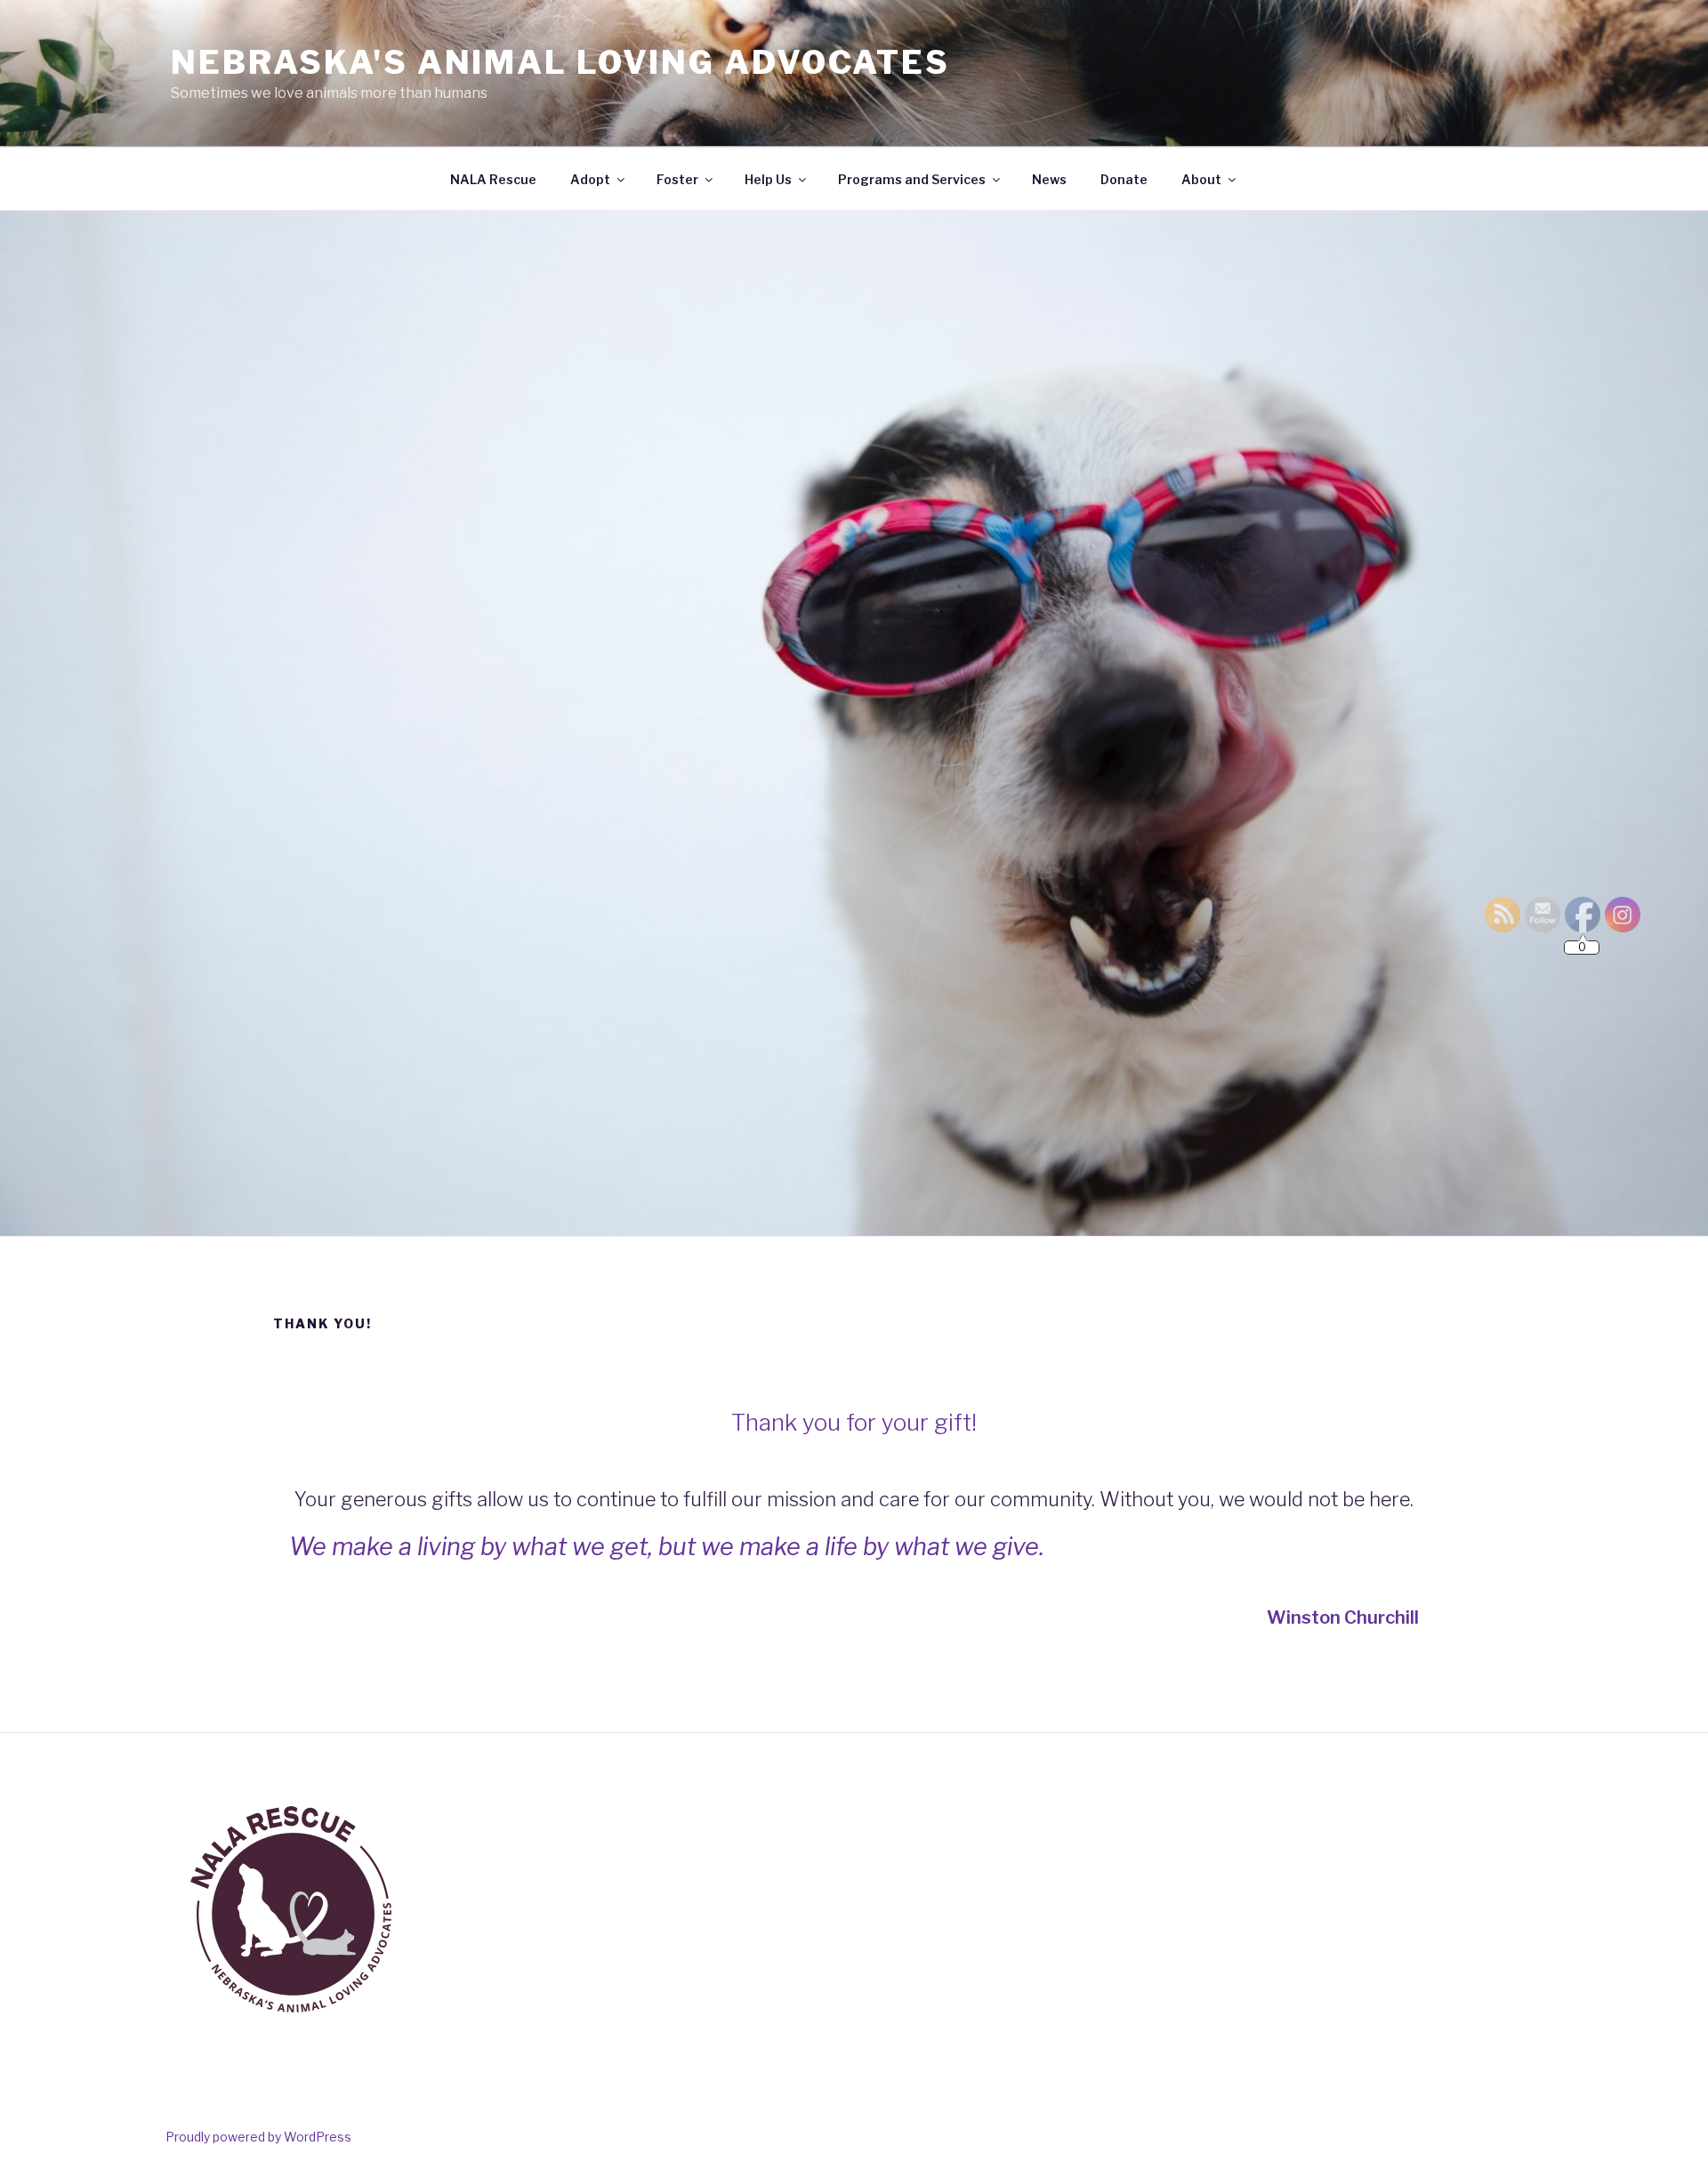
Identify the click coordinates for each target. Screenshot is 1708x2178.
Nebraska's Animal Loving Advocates (560, 62)
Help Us (768, 179)
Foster (677, 179)
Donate (1124, 179)
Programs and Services (912, 179)
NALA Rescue (493, 179)
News (1049, 179)
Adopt (590, 179)
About (1201, 179)
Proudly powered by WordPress (258, 2137)
